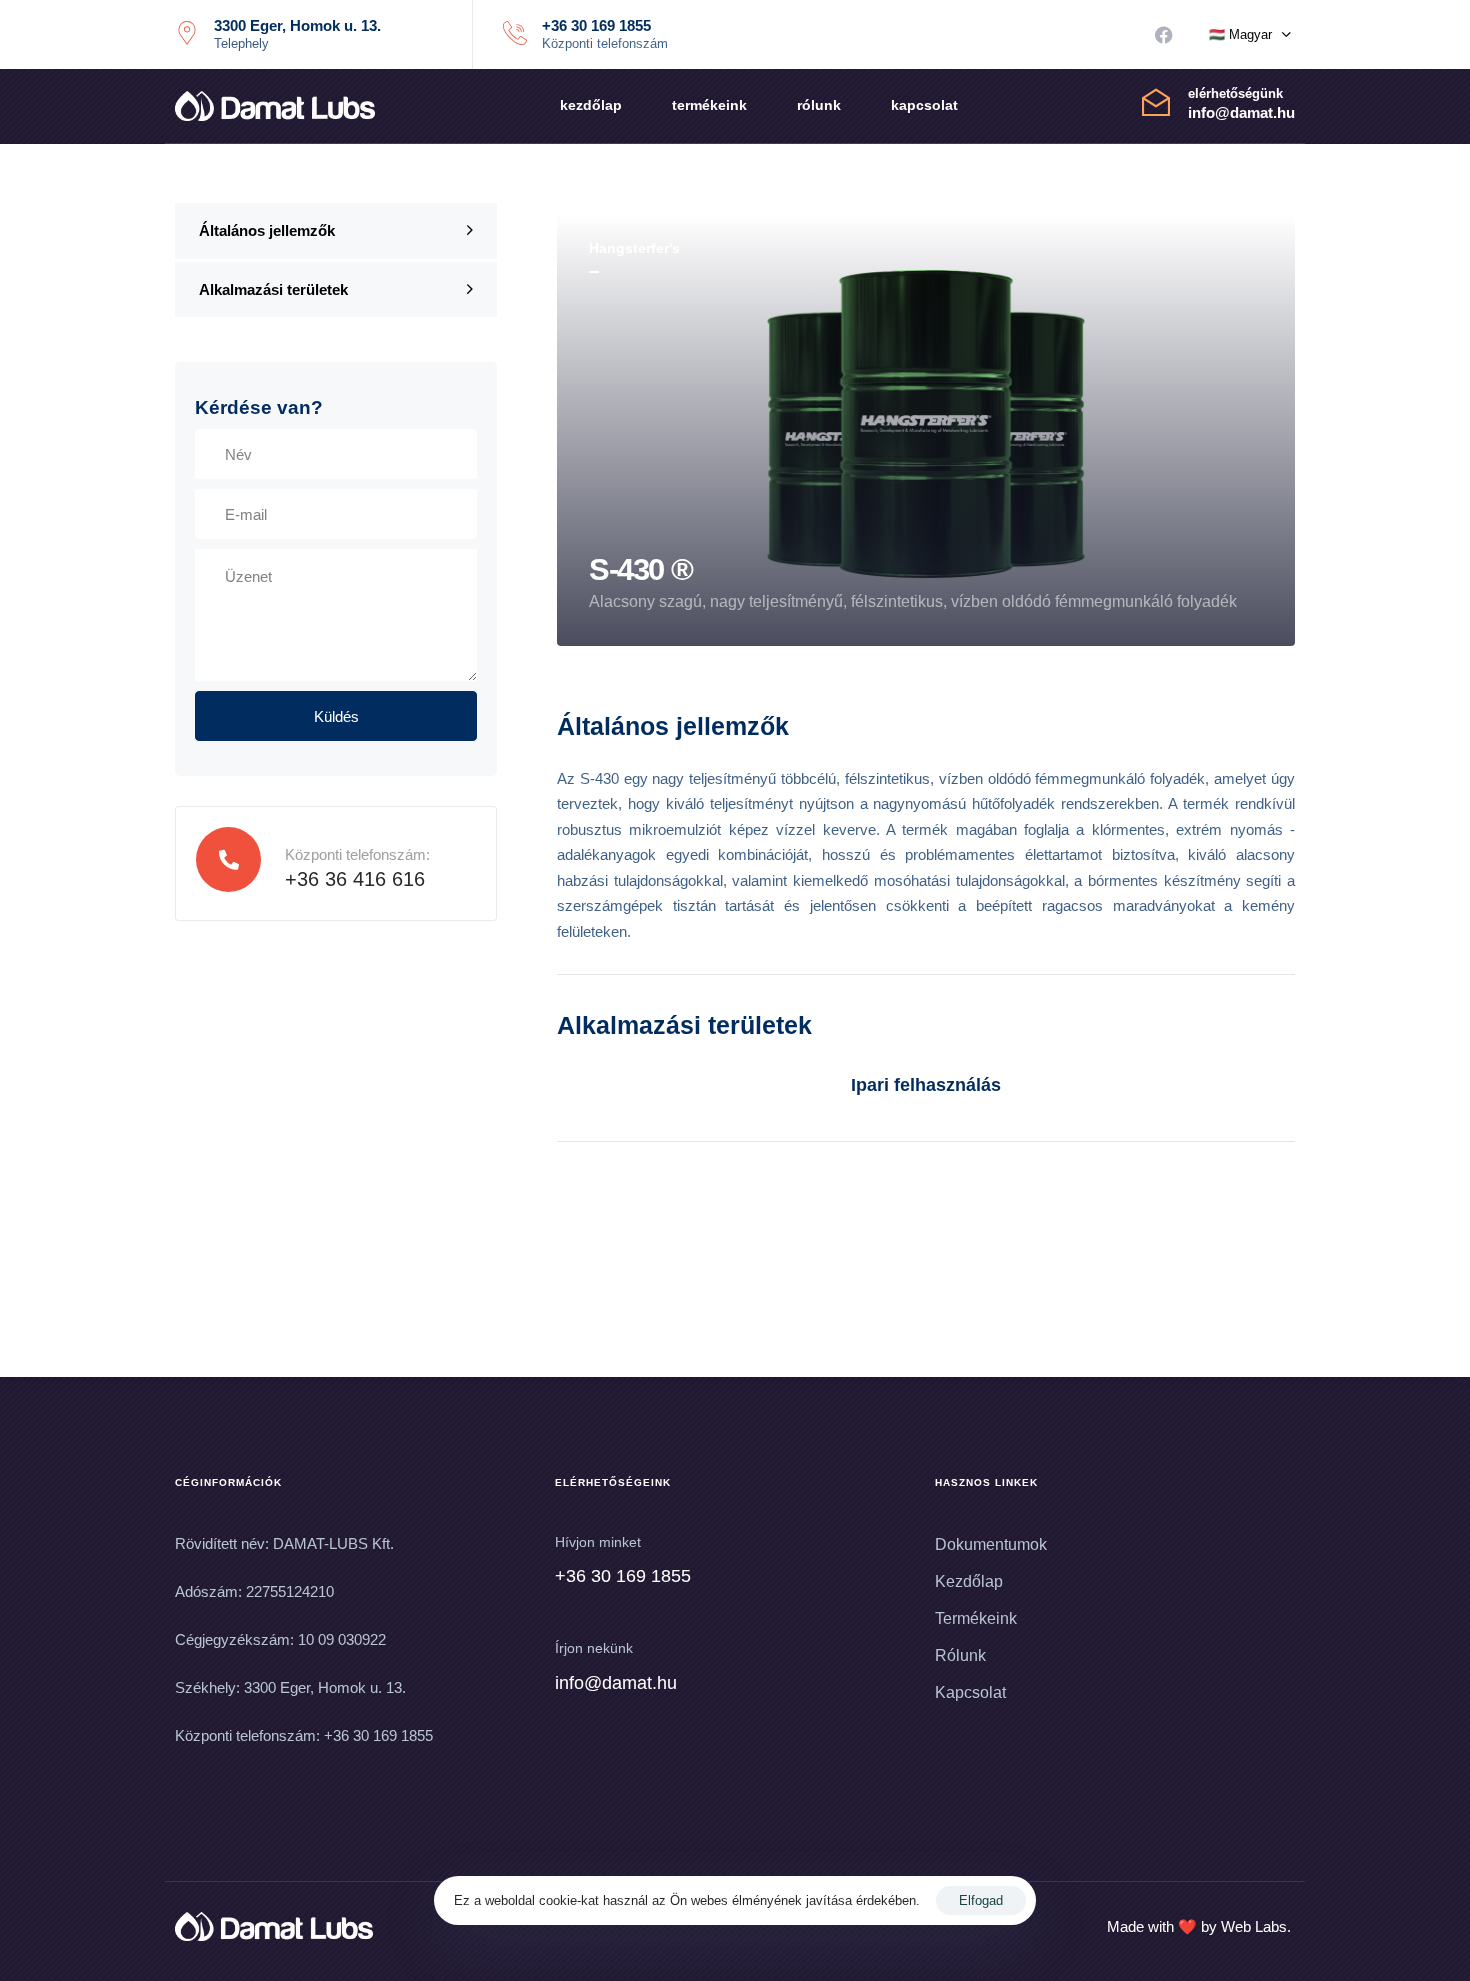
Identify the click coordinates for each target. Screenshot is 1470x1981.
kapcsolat (924, 105)
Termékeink (976, 1618)
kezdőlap (591, 105)
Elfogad (981, 1900)
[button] (1250, 35)
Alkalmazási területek (273, 289)
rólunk (819, 105)
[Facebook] (1164, 35)
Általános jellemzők (267, 230)
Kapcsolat (970, 1692)
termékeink (709, 105)
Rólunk (960, 1655)
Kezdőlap (969, 1581)
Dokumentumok (991, 1544)
